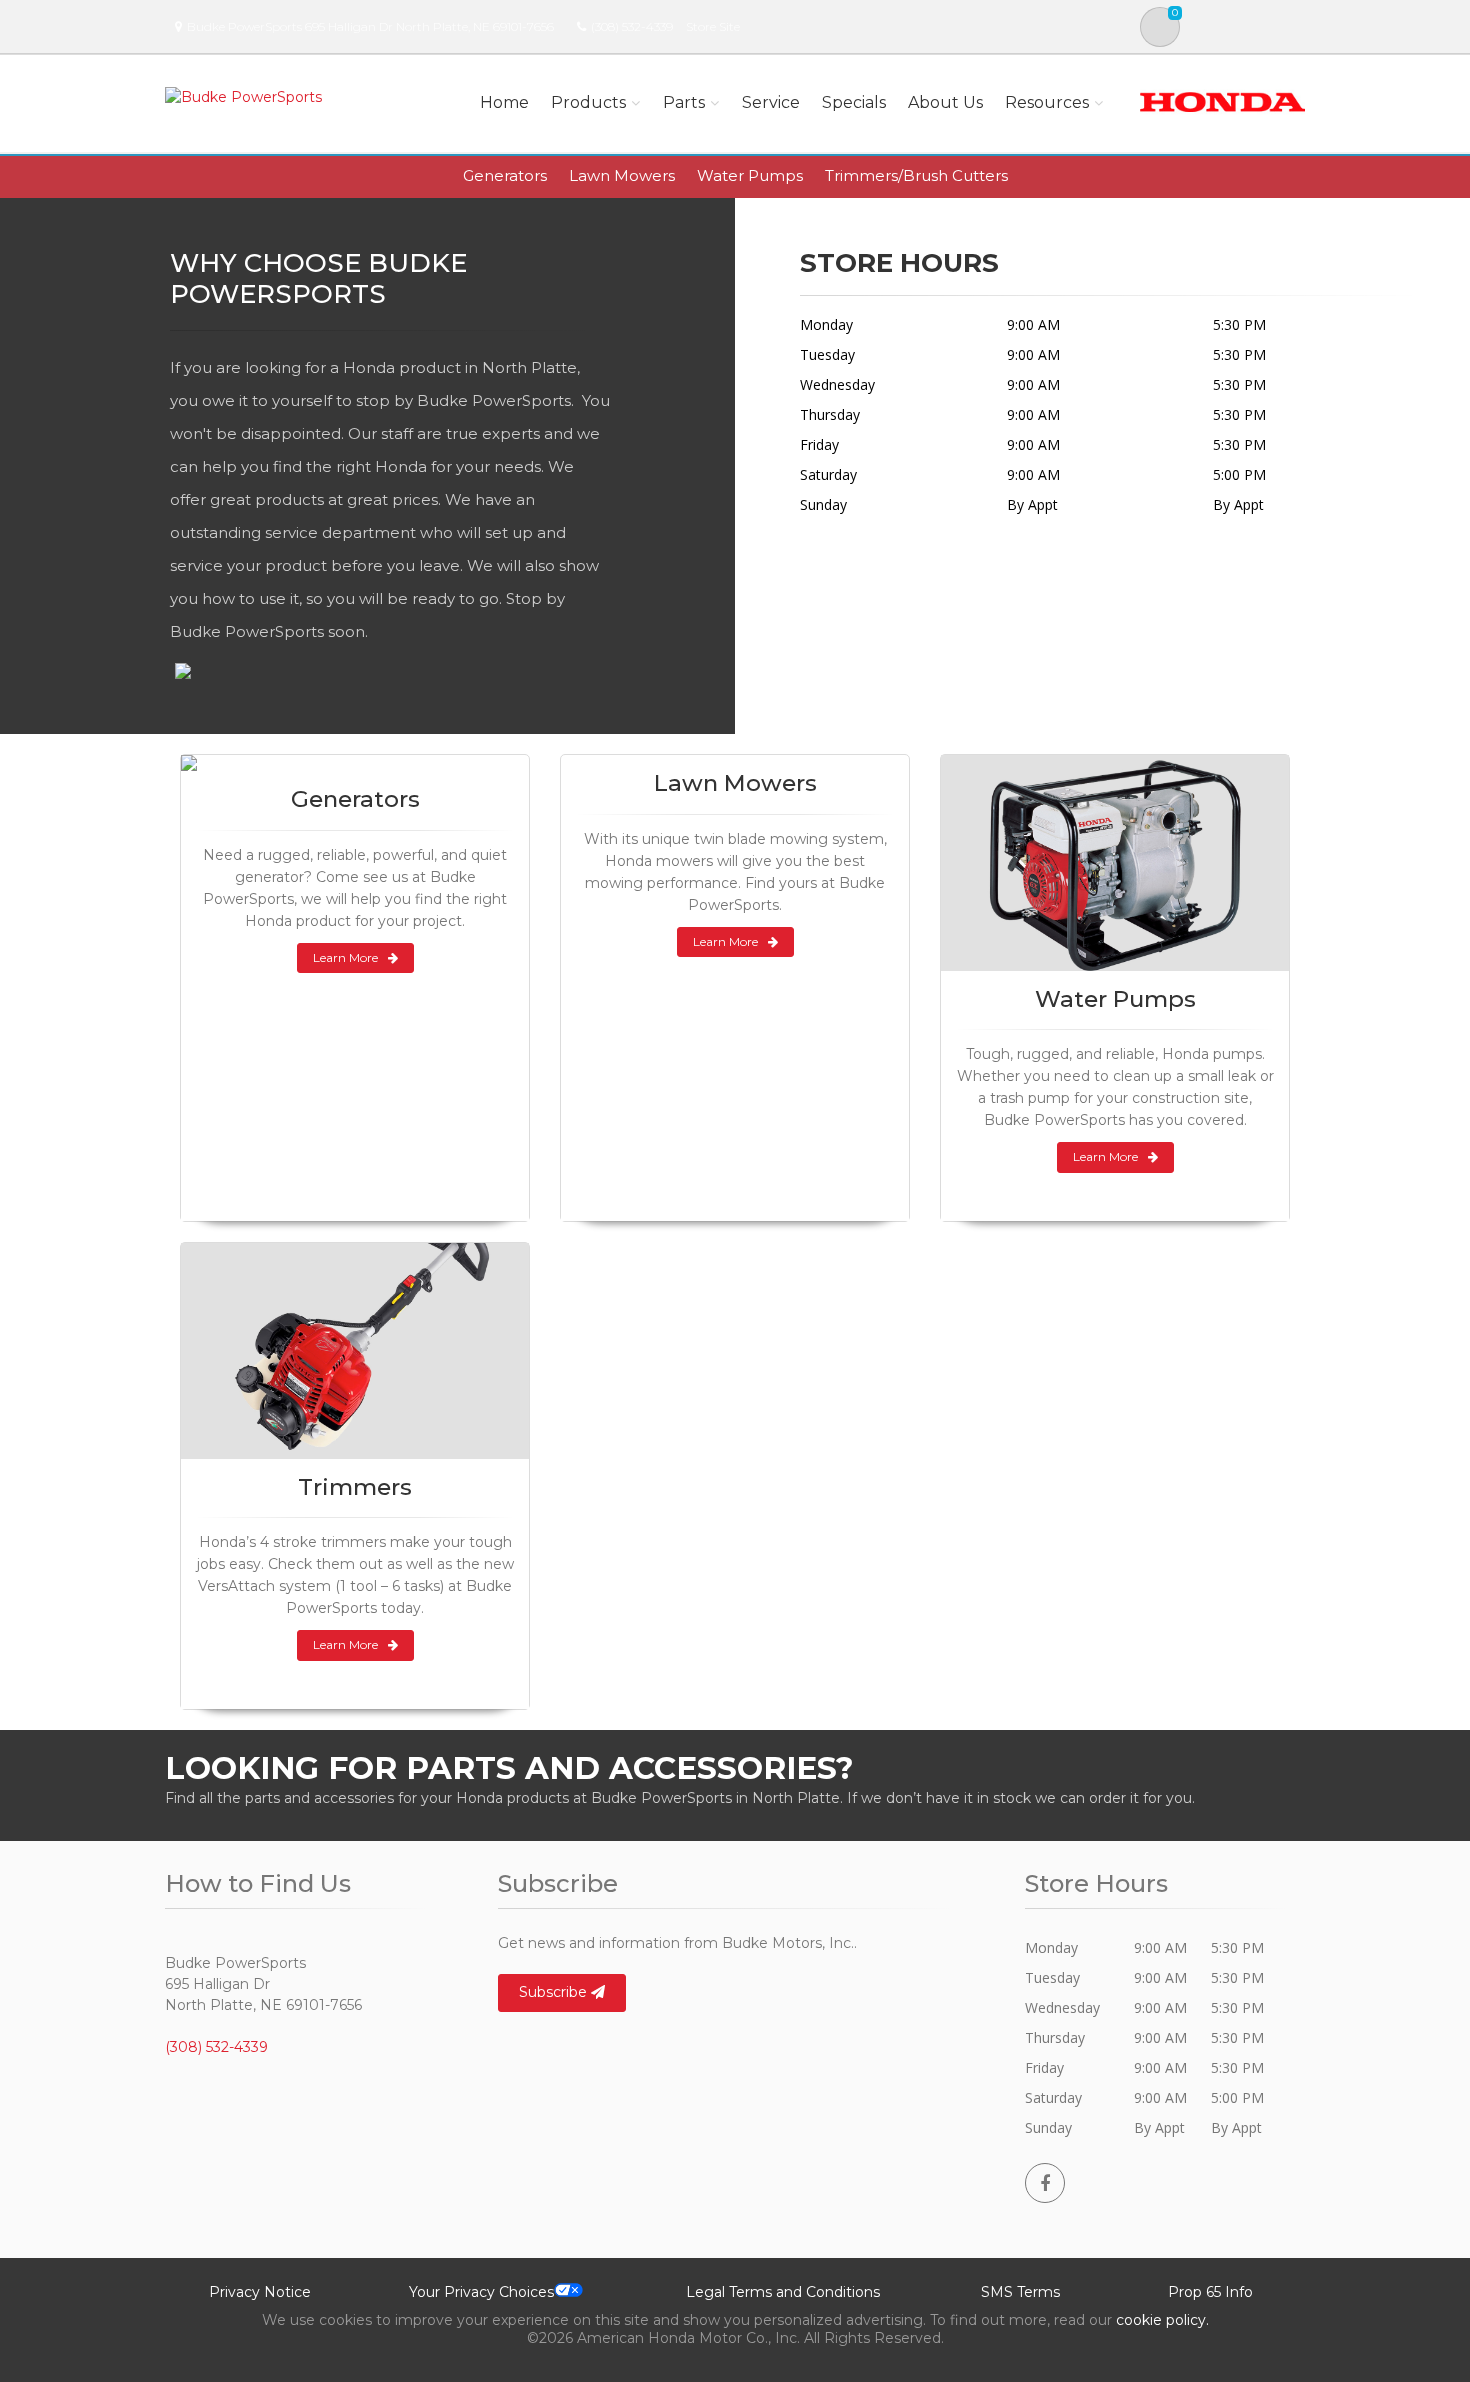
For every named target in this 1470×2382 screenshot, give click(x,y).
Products (588, 102)
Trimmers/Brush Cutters (916, 175)
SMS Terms (1020, 2292)
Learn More (345, 957)
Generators (505, 175)
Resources (1047, 102)
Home (504, 102)
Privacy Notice (260, 2292)
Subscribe (555, 1992)
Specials (854, 102)
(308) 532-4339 (632, 26)
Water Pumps (750, 175)
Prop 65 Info (1210, 2292)
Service (771, 102)
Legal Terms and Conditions (783, 2292)
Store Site (713, 26)
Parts (684, 102)
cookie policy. (1162, 2320)
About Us (945, 102)
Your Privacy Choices (481, 2292)
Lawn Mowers (622, 175)
